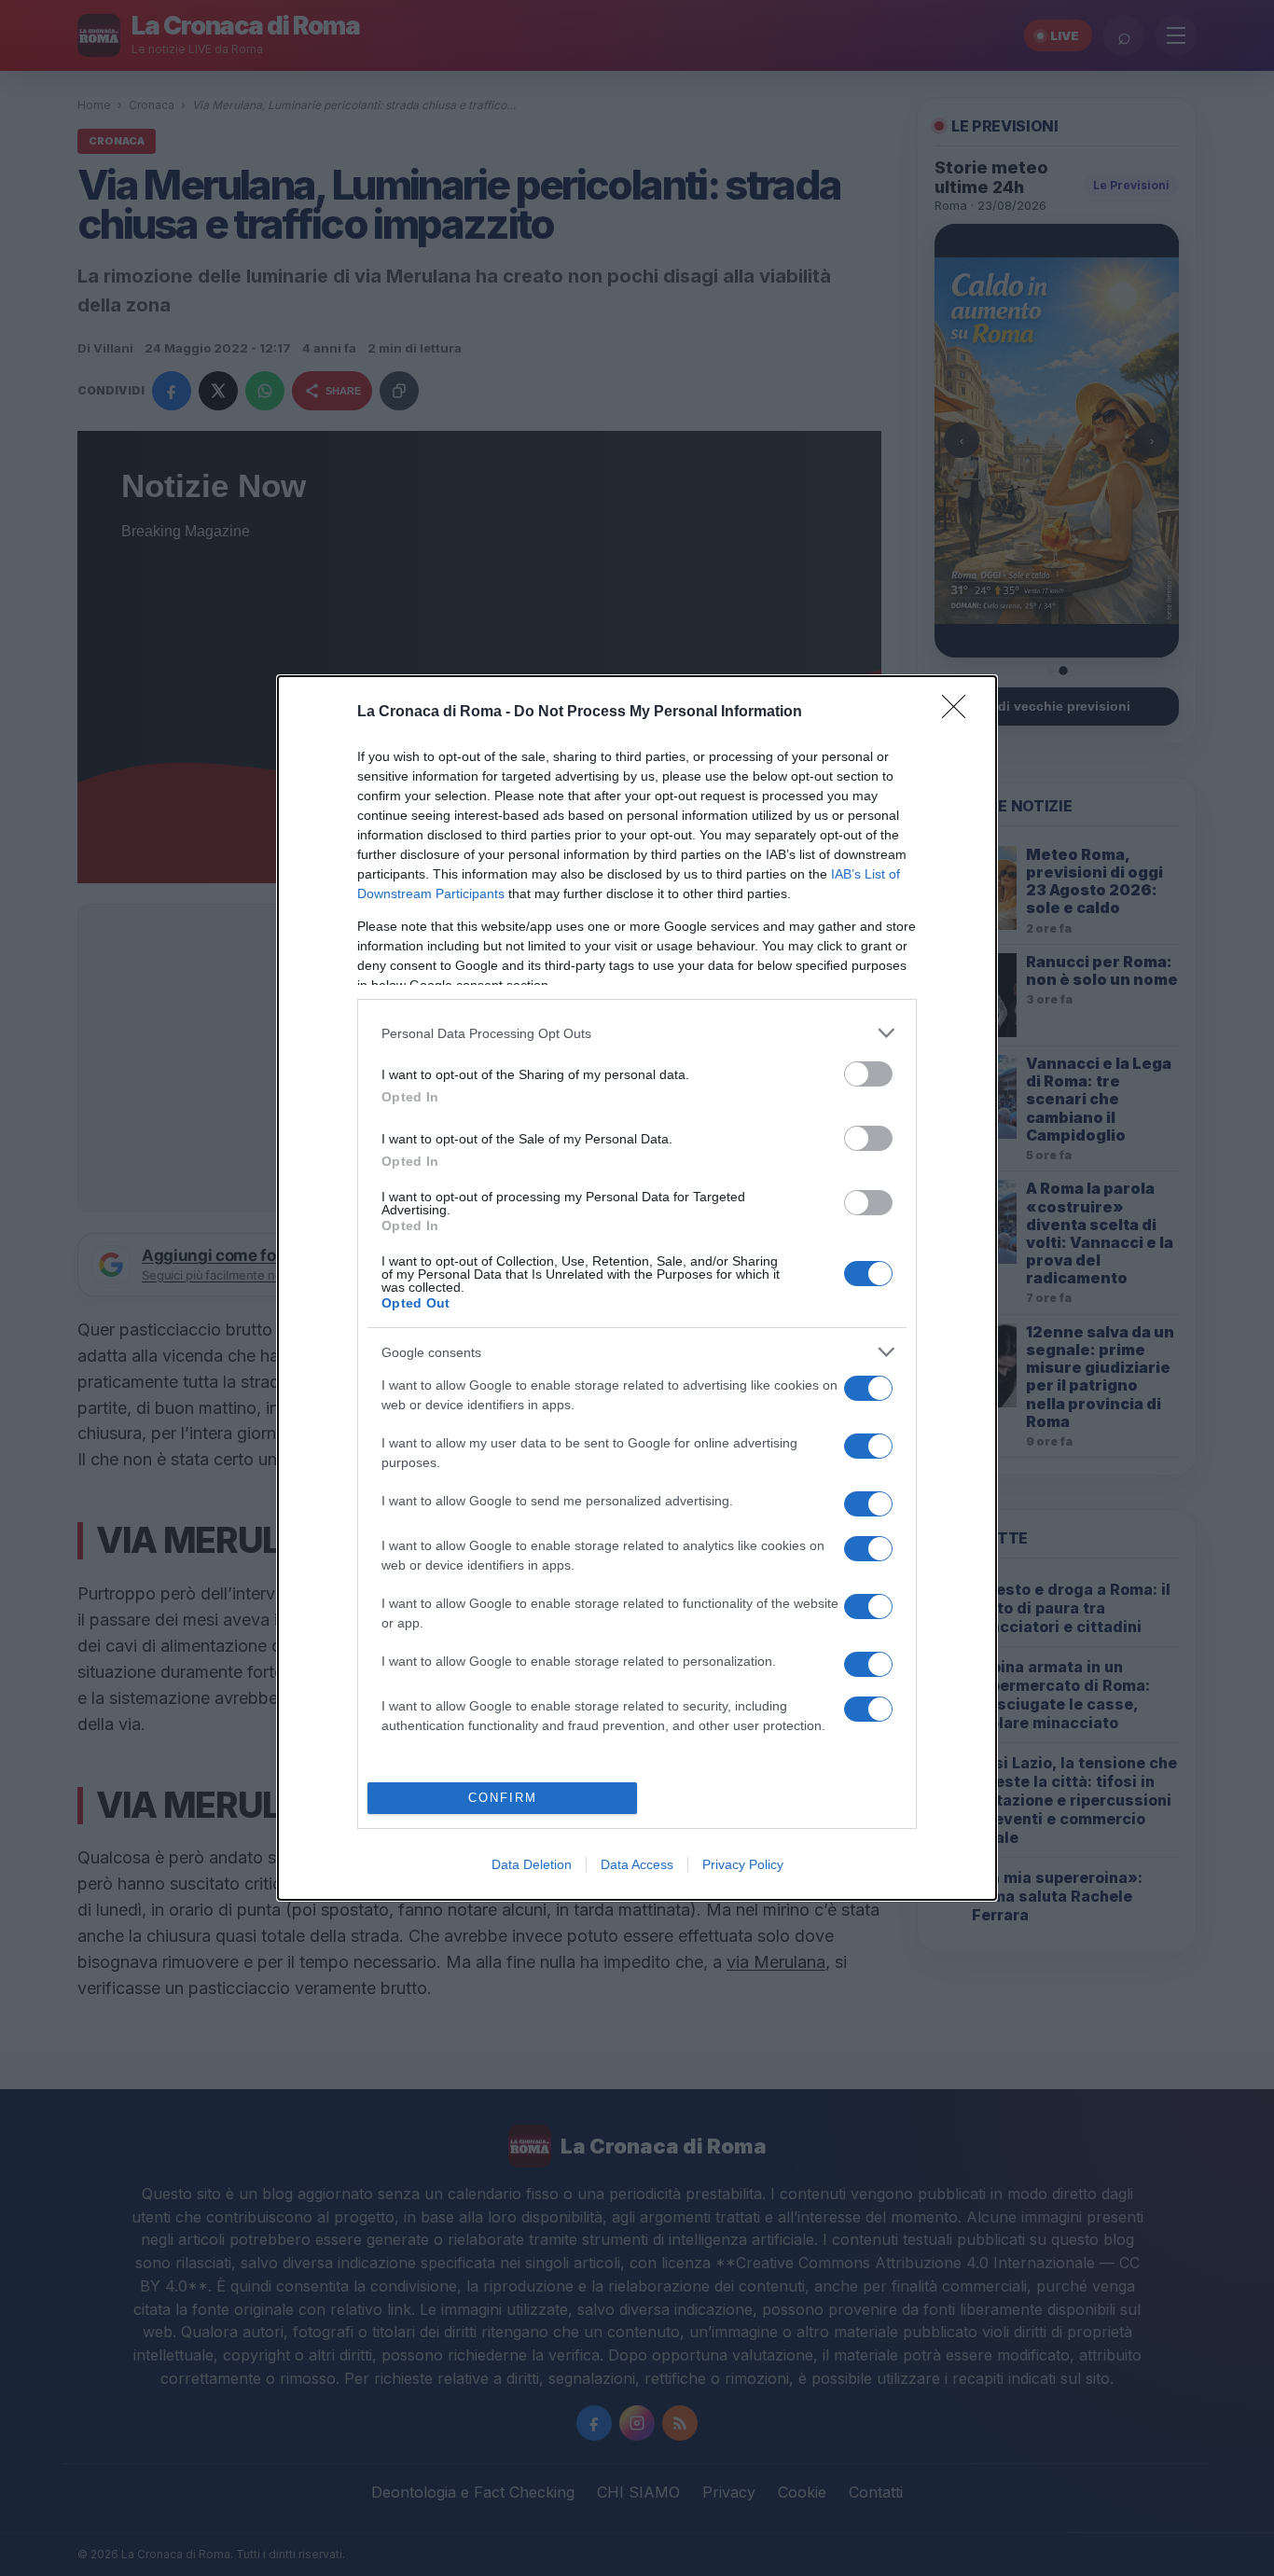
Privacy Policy (743, 1864)
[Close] (960, 713)
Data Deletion (532, 1864)
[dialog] (637, 1288)
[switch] (868, 1074)
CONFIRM (503, 1798)
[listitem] (637, 1033)
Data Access (637, 1864)
